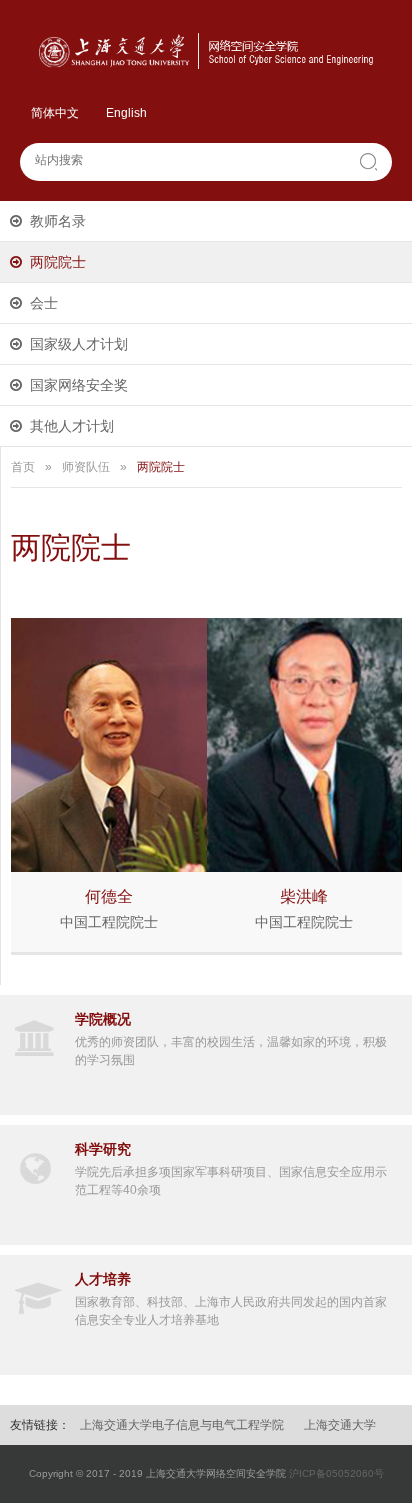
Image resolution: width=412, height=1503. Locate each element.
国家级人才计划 (79, 344)
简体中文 (55, 113)
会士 (44, 303)
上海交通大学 (340, 1425)
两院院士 (58, 262)
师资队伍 (86, 467)
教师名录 (58, 221)
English (126, 113)
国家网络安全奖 (79, 385)
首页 (23, 467)
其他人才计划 (72, 426)
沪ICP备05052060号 (336, 1473)
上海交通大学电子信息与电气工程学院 (182, 1425)
